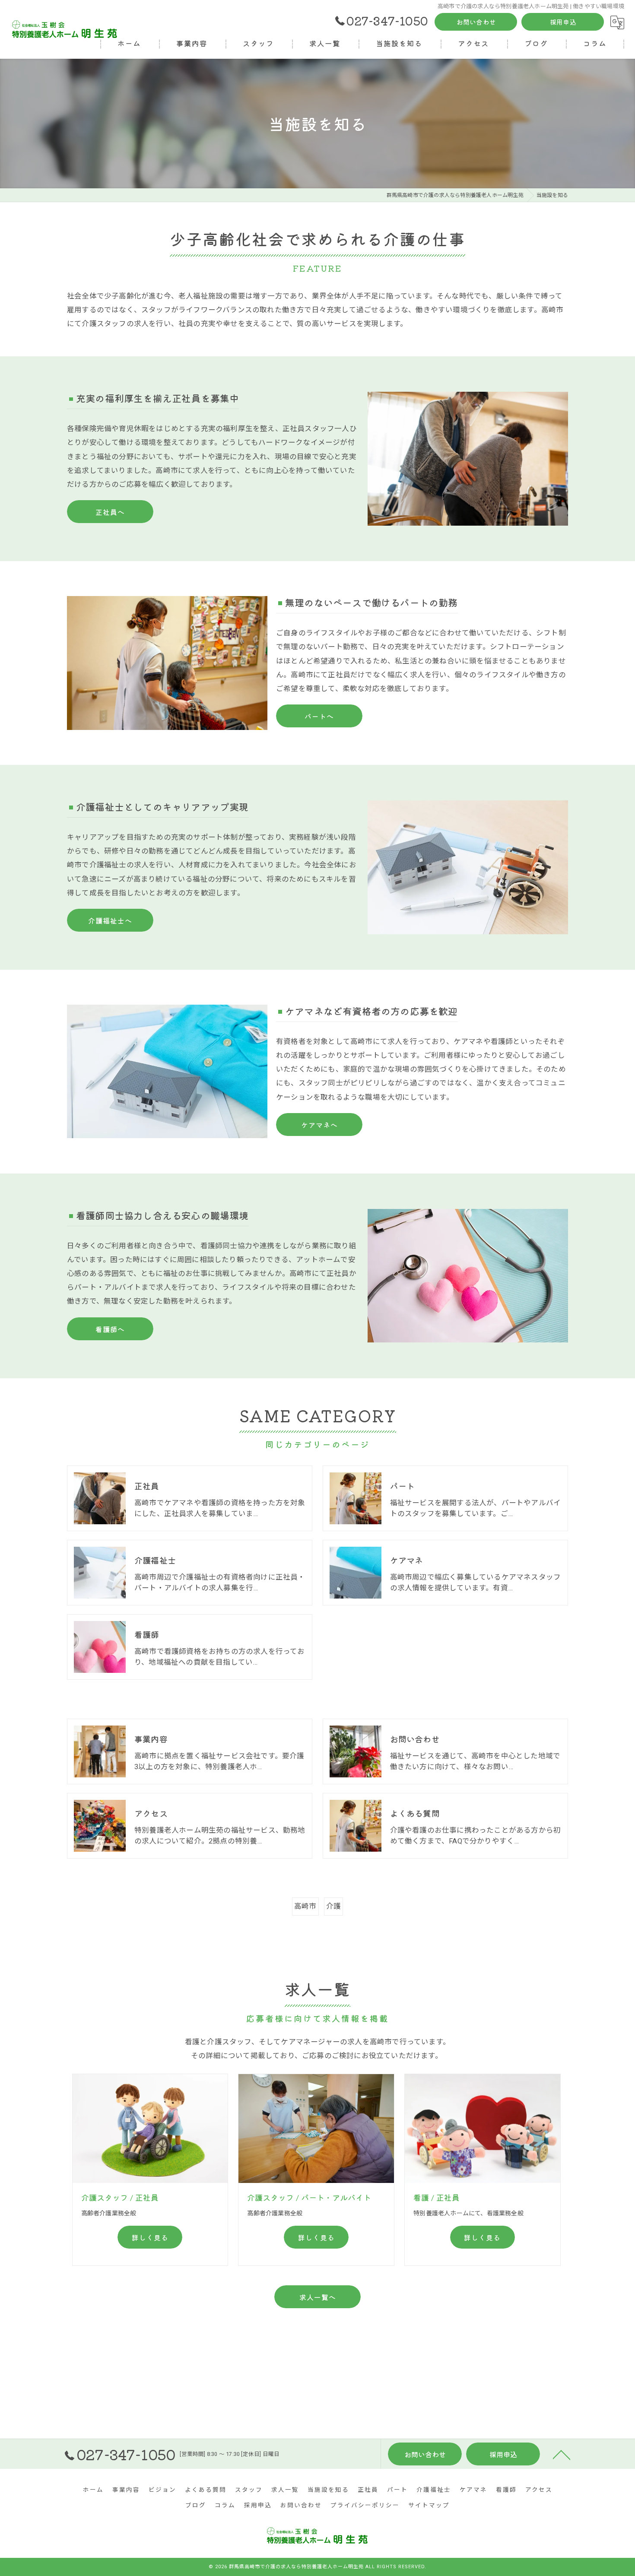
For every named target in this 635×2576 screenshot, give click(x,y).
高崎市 (305, 1906)
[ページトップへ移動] (562, 2454)
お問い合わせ (476, 22)
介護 (333, 1906)
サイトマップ (429, 2505)
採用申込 (563, 22)
